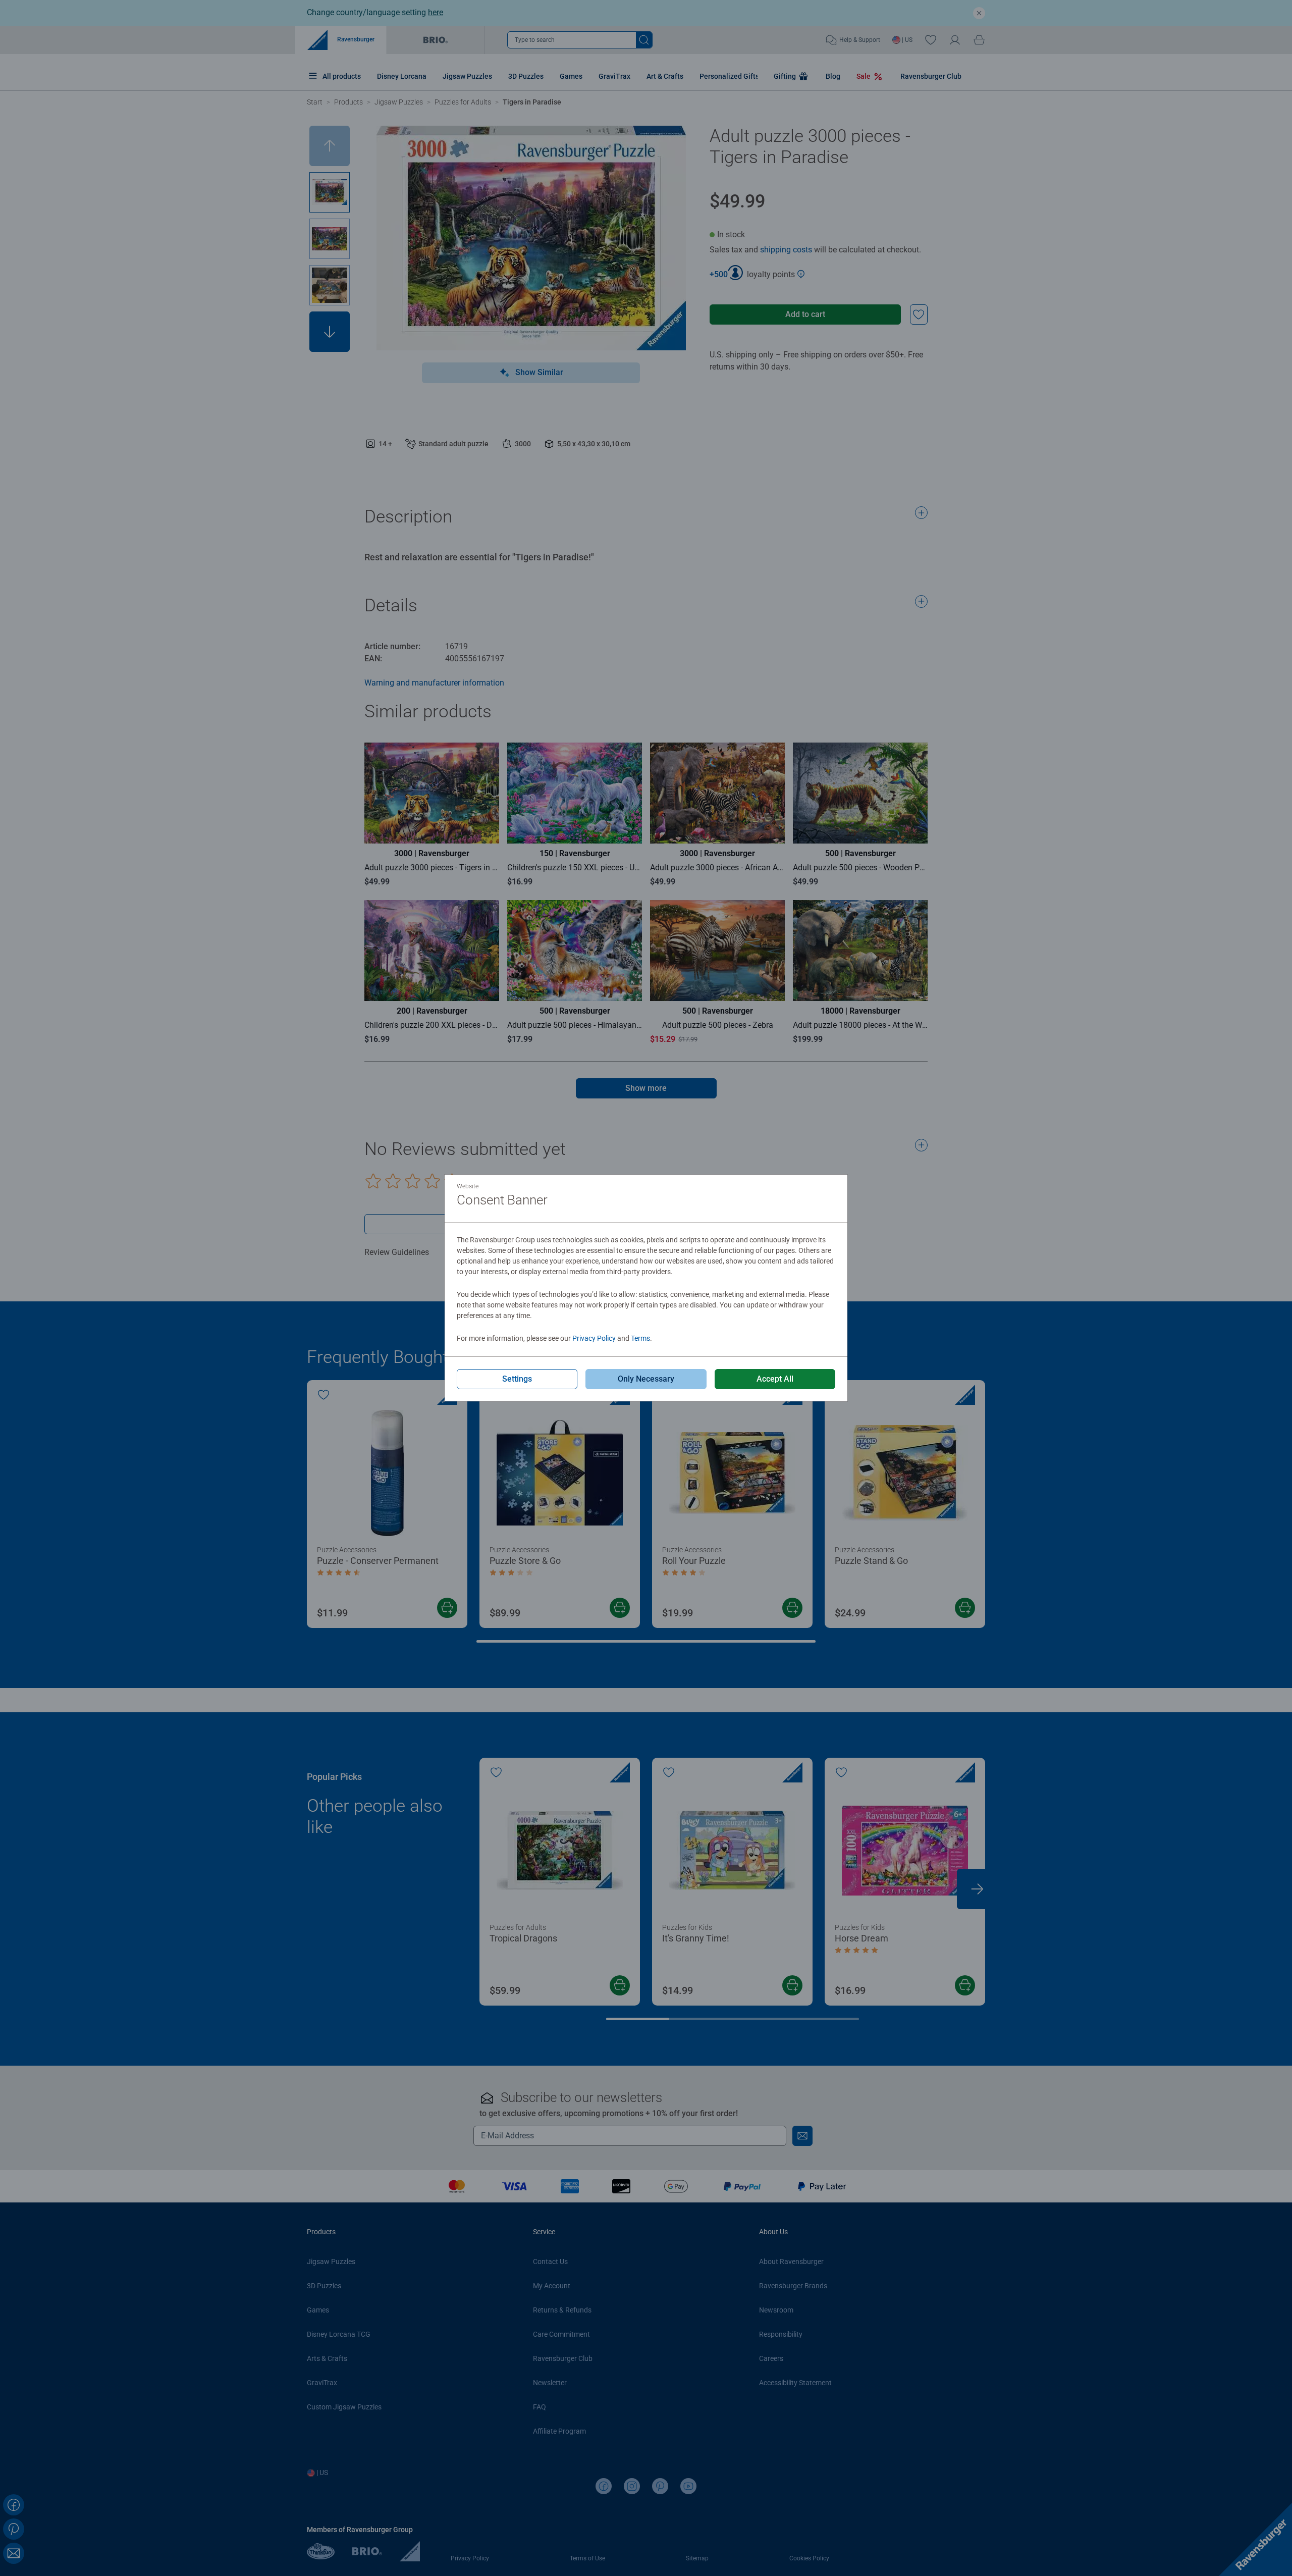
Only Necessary (646, 1379)
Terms (640, 1338)
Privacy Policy (594, 1338)
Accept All (775, 1379)
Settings (517, 1379)
